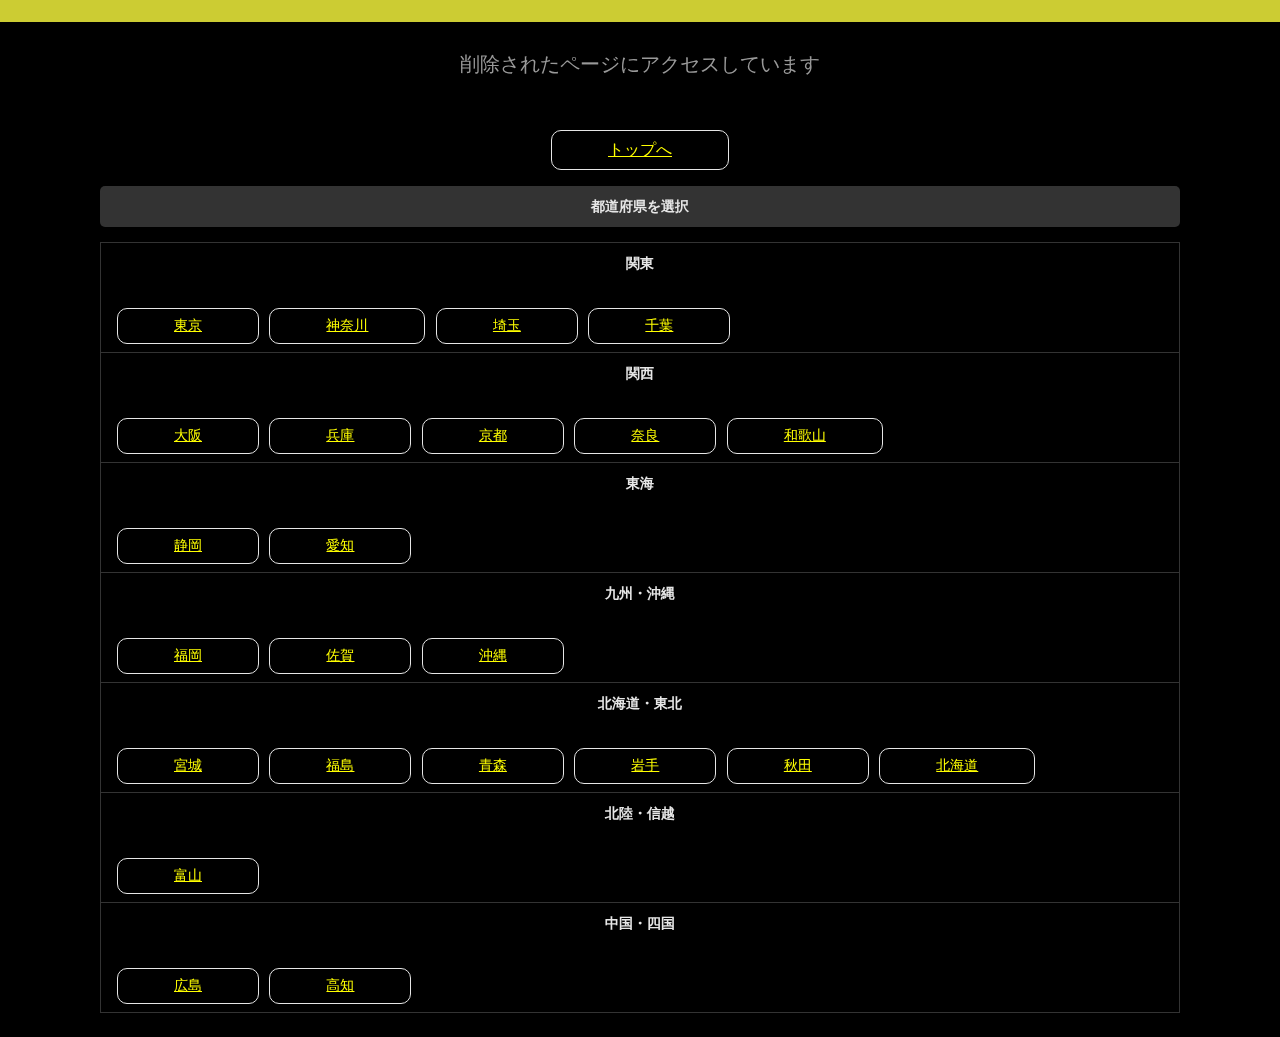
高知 (340, 985)
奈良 (645, 435)
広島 (188, 985)
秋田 (798, 765)
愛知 (340, 545)
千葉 (659, 325)
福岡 (188, 655)
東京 (188, 325)
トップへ (640, 149)
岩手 (645, 765)
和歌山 (805, 435)
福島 (340, 765)
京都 (493, 435)
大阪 (188, 435)
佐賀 (340, 655)
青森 (493, 765)
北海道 (957, 765)
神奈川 (347, 325)
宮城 (188, 765)
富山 (188, 875)
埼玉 (507, 325)
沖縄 (493, 655)
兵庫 (340, 435)
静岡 (188, 545)
